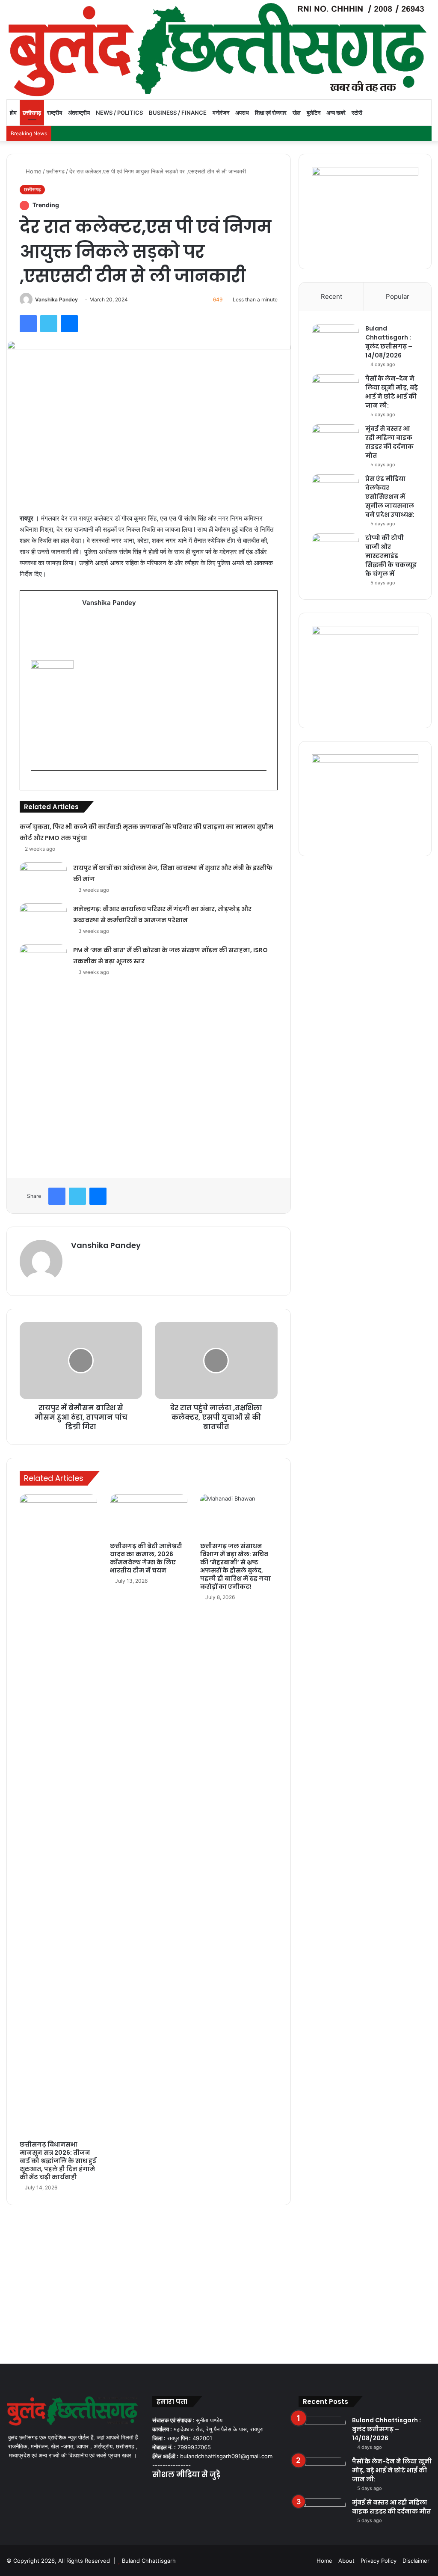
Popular (398, 296)
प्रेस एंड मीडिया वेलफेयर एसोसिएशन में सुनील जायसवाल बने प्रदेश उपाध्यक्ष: (390, 497)
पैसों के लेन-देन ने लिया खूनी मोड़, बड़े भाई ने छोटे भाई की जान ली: (392, 392)
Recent (331, 296)
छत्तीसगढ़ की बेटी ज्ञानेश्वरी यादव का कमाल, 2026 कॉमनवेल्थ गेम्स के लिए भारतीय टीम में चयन (146, 1558)
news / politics (119, 113)
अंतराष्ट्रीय (79, 113)
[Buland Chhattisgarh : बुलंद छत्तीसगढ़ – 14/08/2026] (335, 340)
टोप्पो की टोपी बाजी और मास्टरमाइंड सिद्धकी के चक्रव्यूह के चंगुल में (391, 556)
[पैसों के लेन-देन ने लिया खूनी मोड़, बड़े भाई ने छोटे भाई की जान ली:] (335, 390)
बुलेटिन (314, 113)
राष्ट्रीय (55, 113)
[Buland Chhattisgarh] (219, 50)
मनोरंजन (221, 113)
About (346, 2561)
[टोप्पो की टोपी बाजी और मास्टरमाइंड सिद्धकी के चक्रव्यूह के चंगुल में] (335, 549)
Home (33, 171)
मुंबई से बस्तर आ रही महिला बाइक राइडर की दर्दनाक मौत (389, 442)
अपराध (242, 113)
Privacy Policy (379, 2561)
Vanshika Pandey (56, 299)
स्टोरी (357, 113)
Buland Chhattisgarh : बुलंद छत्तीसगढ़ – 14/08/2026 (389, 342)
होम (13, 113)
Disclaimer (416, 2561)
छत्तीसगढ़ (32, 113)
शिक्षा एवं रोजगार (271, 113)
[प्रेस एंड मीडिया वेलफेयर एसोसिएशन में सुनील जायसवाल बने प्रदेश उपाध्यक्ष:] (335, 490)
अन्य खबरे (336, 113)
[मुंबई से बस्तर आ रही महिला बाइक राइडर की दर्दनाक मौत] (335, 440)
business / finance (178, 113)
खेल (297, 113)
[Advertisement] (174, 687)
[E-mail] (35, 784)
